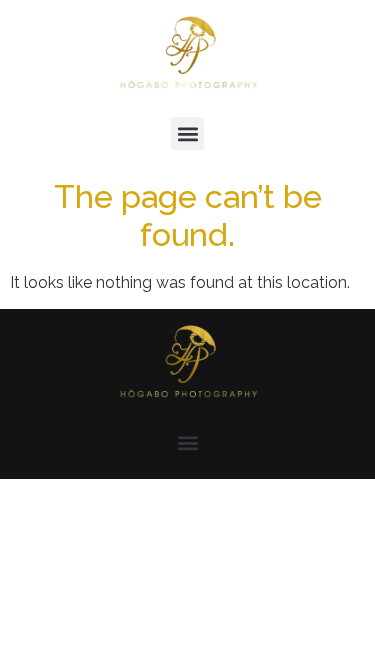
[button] (187, 133)
